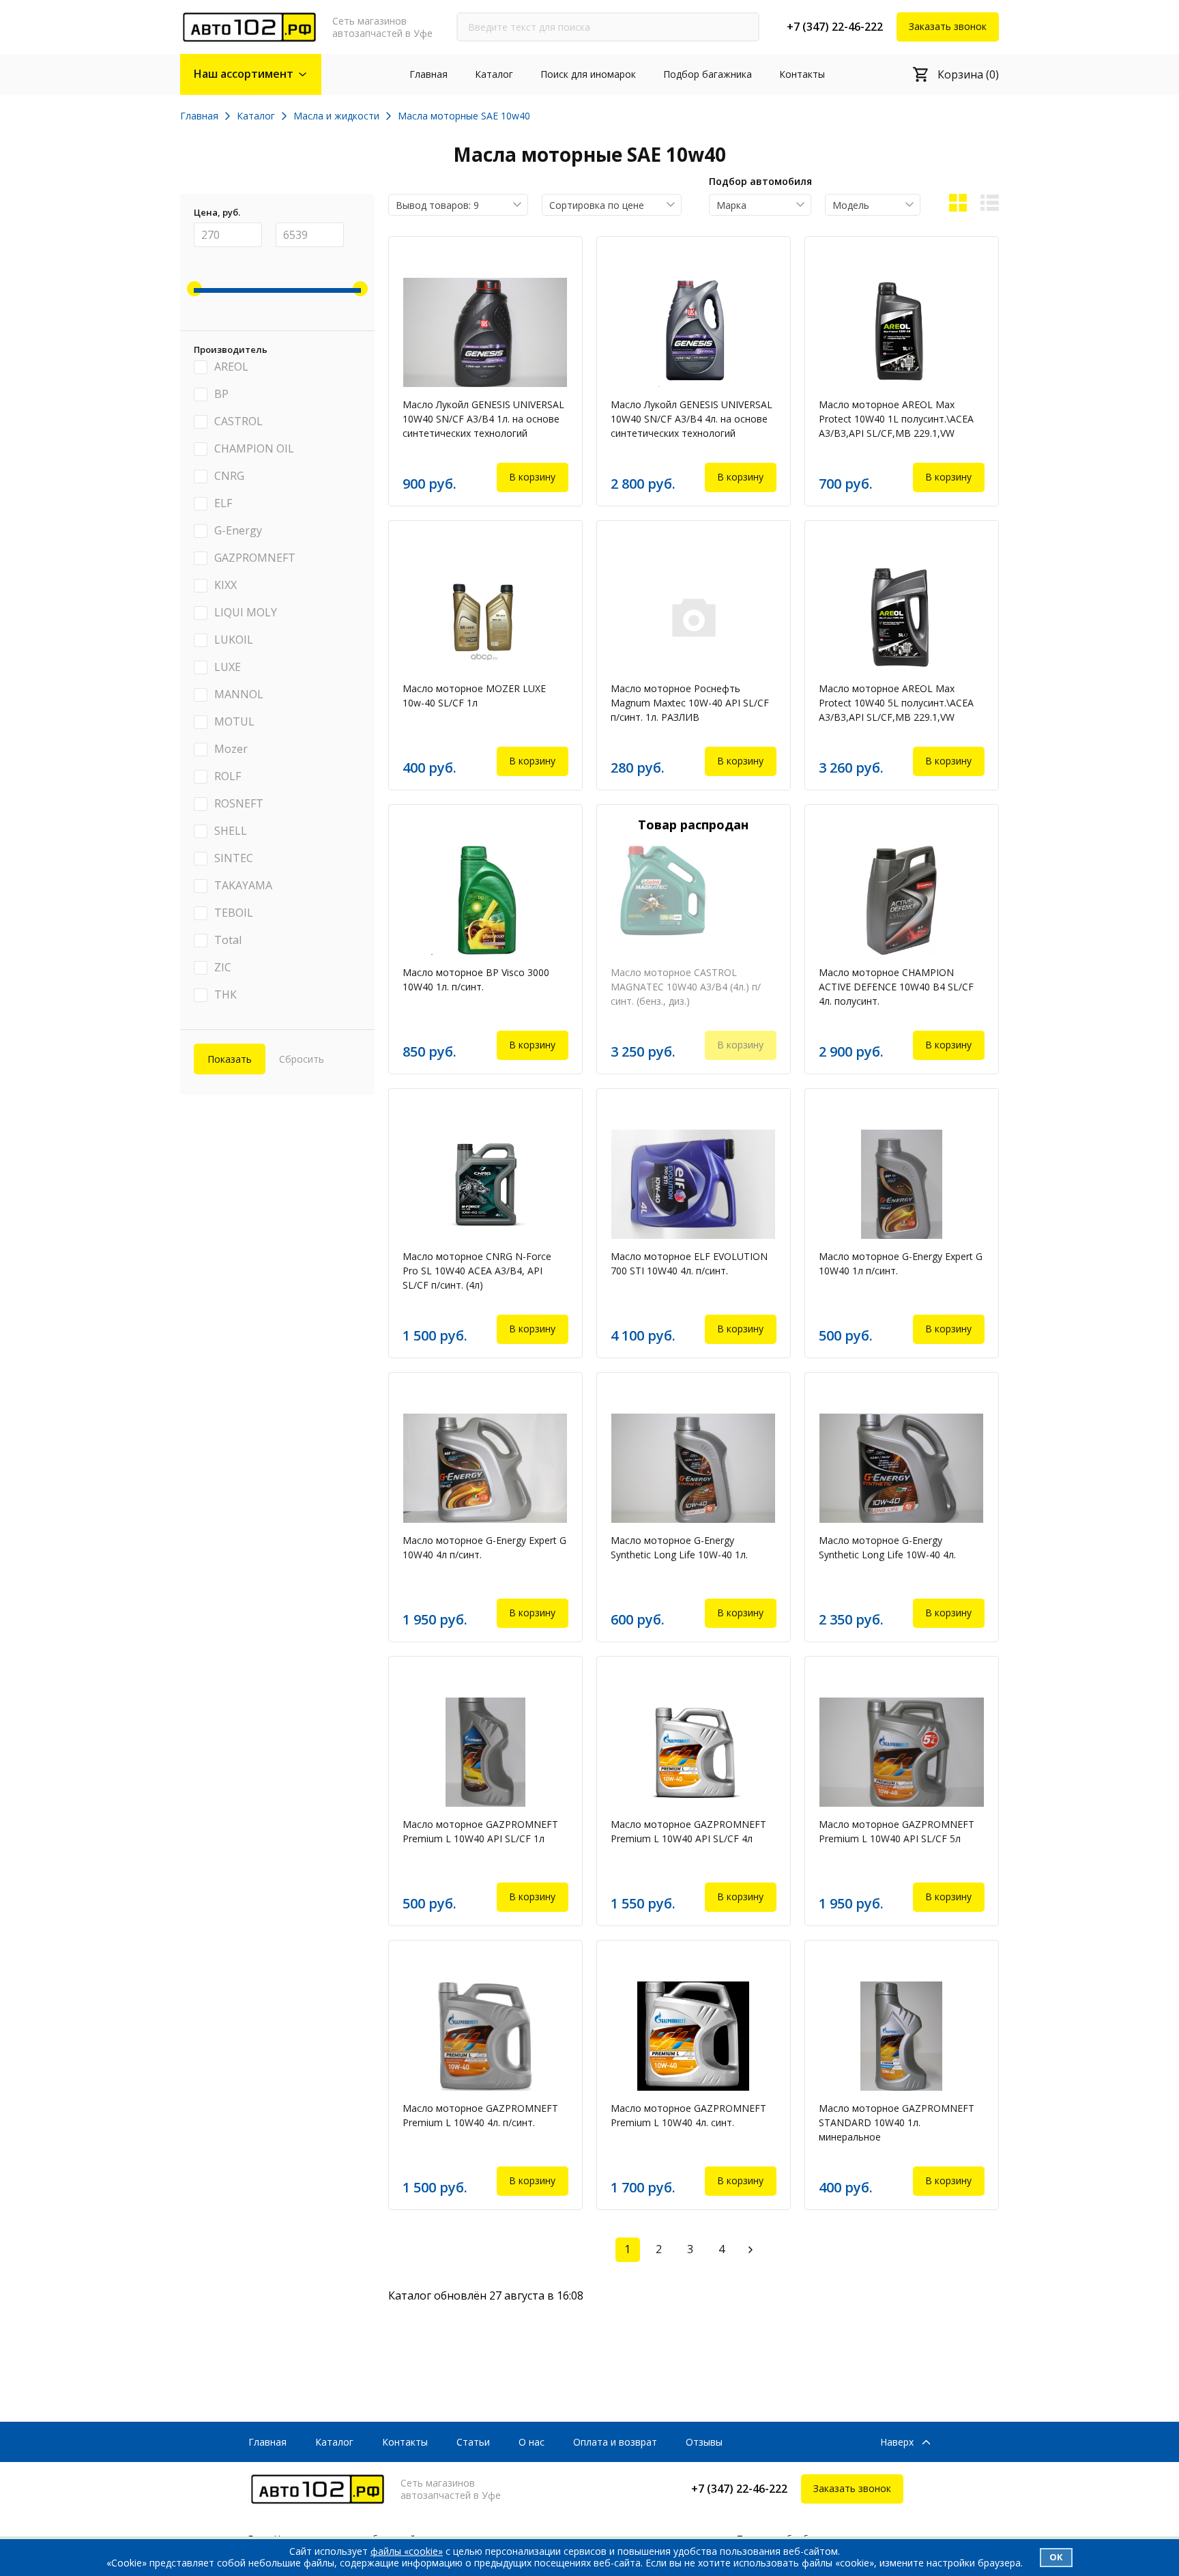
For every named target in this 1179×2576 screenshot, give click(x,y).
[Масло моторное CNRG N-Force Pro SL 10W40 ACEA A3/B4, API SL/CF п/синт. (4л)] (485, 1184)
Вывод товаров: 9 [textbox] (437, 205)
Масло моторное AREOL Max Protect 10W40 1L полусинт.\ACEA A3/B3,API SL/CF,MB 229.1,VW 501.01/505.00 (896, 421)
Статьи (473, 2442)
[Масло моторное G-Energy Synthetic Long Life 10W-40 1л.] (694, 1468)
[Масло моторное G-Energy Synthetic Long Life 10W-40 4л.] (902, 1468)
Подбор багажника (708, 74)
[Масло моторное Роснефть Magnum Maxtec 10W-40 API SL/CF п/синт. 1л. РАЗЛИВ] (694, 616)
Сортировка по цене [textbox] (597, 205)
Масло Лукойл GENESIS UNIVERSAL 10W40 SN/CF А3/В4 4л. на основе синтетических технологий (692, 419)
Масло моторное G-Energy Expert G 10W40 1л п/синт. (901, 1263)
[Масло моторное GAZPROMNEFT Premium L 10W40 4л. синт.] (694, 2036)
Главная (428, 74)
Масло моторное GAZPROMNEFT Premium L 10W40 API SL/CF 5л (897, 1831)
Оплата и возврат (615, 2442)
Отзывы (704, 2442)
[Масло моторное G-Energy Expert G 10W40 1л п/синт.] (902, 1184)
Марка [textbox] (731, 205)
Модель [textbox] (851, 205)
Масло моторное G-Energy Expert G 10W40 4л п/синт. (484, 1547)
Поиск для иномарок (588, 74)
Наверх (897, 2443)
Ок (1056, 2557)
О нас (532, 2442)
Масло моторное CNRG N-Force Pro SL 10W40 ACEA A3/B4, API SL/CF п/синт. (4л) (477, 1271)
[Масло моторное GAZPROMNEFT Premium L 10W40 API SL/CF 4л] (694, 1752)
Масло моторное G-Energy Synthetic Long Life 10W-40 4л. (887, 1547)
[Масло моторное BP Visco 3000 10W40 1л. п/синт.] (485, 900)
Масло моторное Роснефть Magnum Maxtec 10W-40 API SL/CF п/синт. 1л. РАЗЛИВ (690, 703)
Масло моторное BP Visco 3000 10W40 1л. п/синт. (476, 979)
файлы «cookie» (407, 2551)
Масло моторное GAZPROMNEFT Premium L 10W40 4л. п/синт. (480, 2115)
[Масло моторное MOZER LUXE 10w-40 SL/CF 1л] (485, 616)
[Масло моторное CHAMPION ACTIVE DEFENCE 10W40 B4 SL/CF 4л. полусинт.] (902, 900)
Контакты (802, 74)
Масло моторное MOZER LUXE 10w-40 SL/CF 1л (474, 696)
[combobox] (458, 205)
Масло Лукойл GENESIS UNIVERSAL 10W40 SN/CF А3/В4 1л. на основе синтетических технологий (483, 419)
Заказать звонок (948, 26)
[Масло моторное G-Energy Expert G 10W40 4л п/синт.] (485, 1468)
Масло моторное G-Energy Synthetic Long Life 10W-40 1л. (679, 1547)
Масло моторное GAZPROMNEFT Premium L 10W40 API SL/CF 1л (480, 1831)
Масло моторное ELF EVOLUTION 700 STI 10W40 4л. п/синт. (689, 1263)
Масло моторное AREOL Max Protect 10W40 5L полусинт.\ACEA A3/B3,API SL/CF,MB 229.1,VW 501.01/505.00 (896, 705)
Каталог (494, 74)
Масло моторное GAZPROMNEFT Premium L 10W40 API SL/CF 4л (688, 1831)
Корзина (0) (968, 74)
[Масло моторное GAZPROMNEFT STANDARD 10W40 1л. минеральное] (902, 2036)
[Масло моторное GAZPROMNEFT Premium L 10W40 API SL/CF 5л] (902, 1752)
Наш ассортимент (244, 74)
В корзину (532, 477)
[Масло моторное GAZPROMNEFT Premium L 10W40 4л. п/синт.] (485, 2036)
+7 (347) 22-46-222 (835, 27)
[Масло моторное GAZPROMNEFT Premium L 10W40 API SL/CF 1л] (485, 1752)
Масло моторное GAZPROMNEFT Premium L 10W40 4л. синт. (688, 2115)
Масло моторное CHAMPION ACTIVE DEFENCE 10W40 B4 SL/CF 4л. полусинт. (896, 987)
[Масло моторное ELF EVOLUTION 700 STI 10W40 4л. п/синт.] (694, 1184)
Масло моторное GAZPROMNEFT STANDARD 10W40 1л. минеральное (897, 2122)
